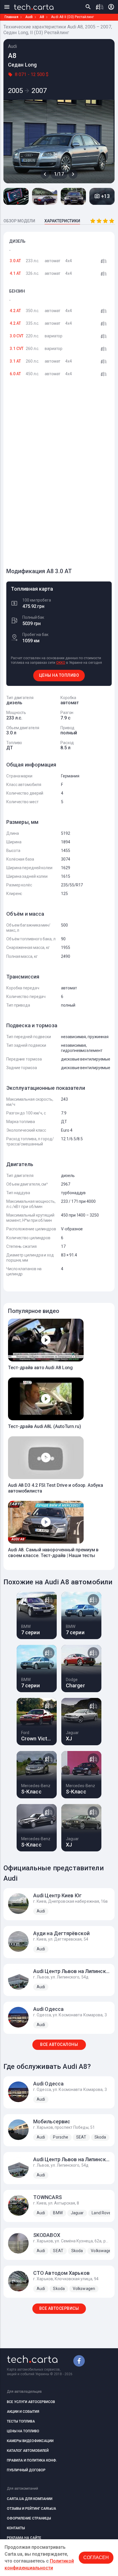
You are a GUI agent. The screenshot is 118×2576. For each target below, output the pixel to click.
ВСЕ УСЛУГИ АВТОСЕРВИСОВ (31, 2402)
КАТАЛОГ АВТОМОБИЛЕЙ (28, 2451)
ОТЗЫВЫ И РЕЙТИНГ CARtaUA (32, 2509)
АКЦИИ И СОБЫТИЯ (23, 2412)
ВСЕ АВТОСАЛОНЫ (59, 2044)
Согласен (96, 2557)
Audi (29, 17)
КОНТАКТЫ (16, 2528)
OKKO (61, 663)
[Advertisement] (49, 475)
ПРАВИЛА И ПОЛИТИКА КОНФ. (32, 2460)
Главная (11, 17)
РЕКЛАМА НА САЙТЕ (24, 2538)
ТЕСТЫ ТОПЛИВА (21, 2421)
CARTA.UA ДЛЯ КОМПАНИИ (30, 2499)
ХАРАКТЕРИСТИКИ (62, 221)
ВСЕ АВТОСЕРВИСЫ (59, 2308)
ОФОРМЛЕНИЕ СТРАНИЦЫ (29, 2518)
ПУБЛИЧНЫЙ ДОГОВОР (26, 2470)
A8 (42, 17)
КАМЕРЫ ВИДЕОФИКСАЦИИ (30, 2441)
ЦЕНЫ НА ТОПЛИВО (59, 675)
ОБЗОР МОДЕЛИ (19, 221)
